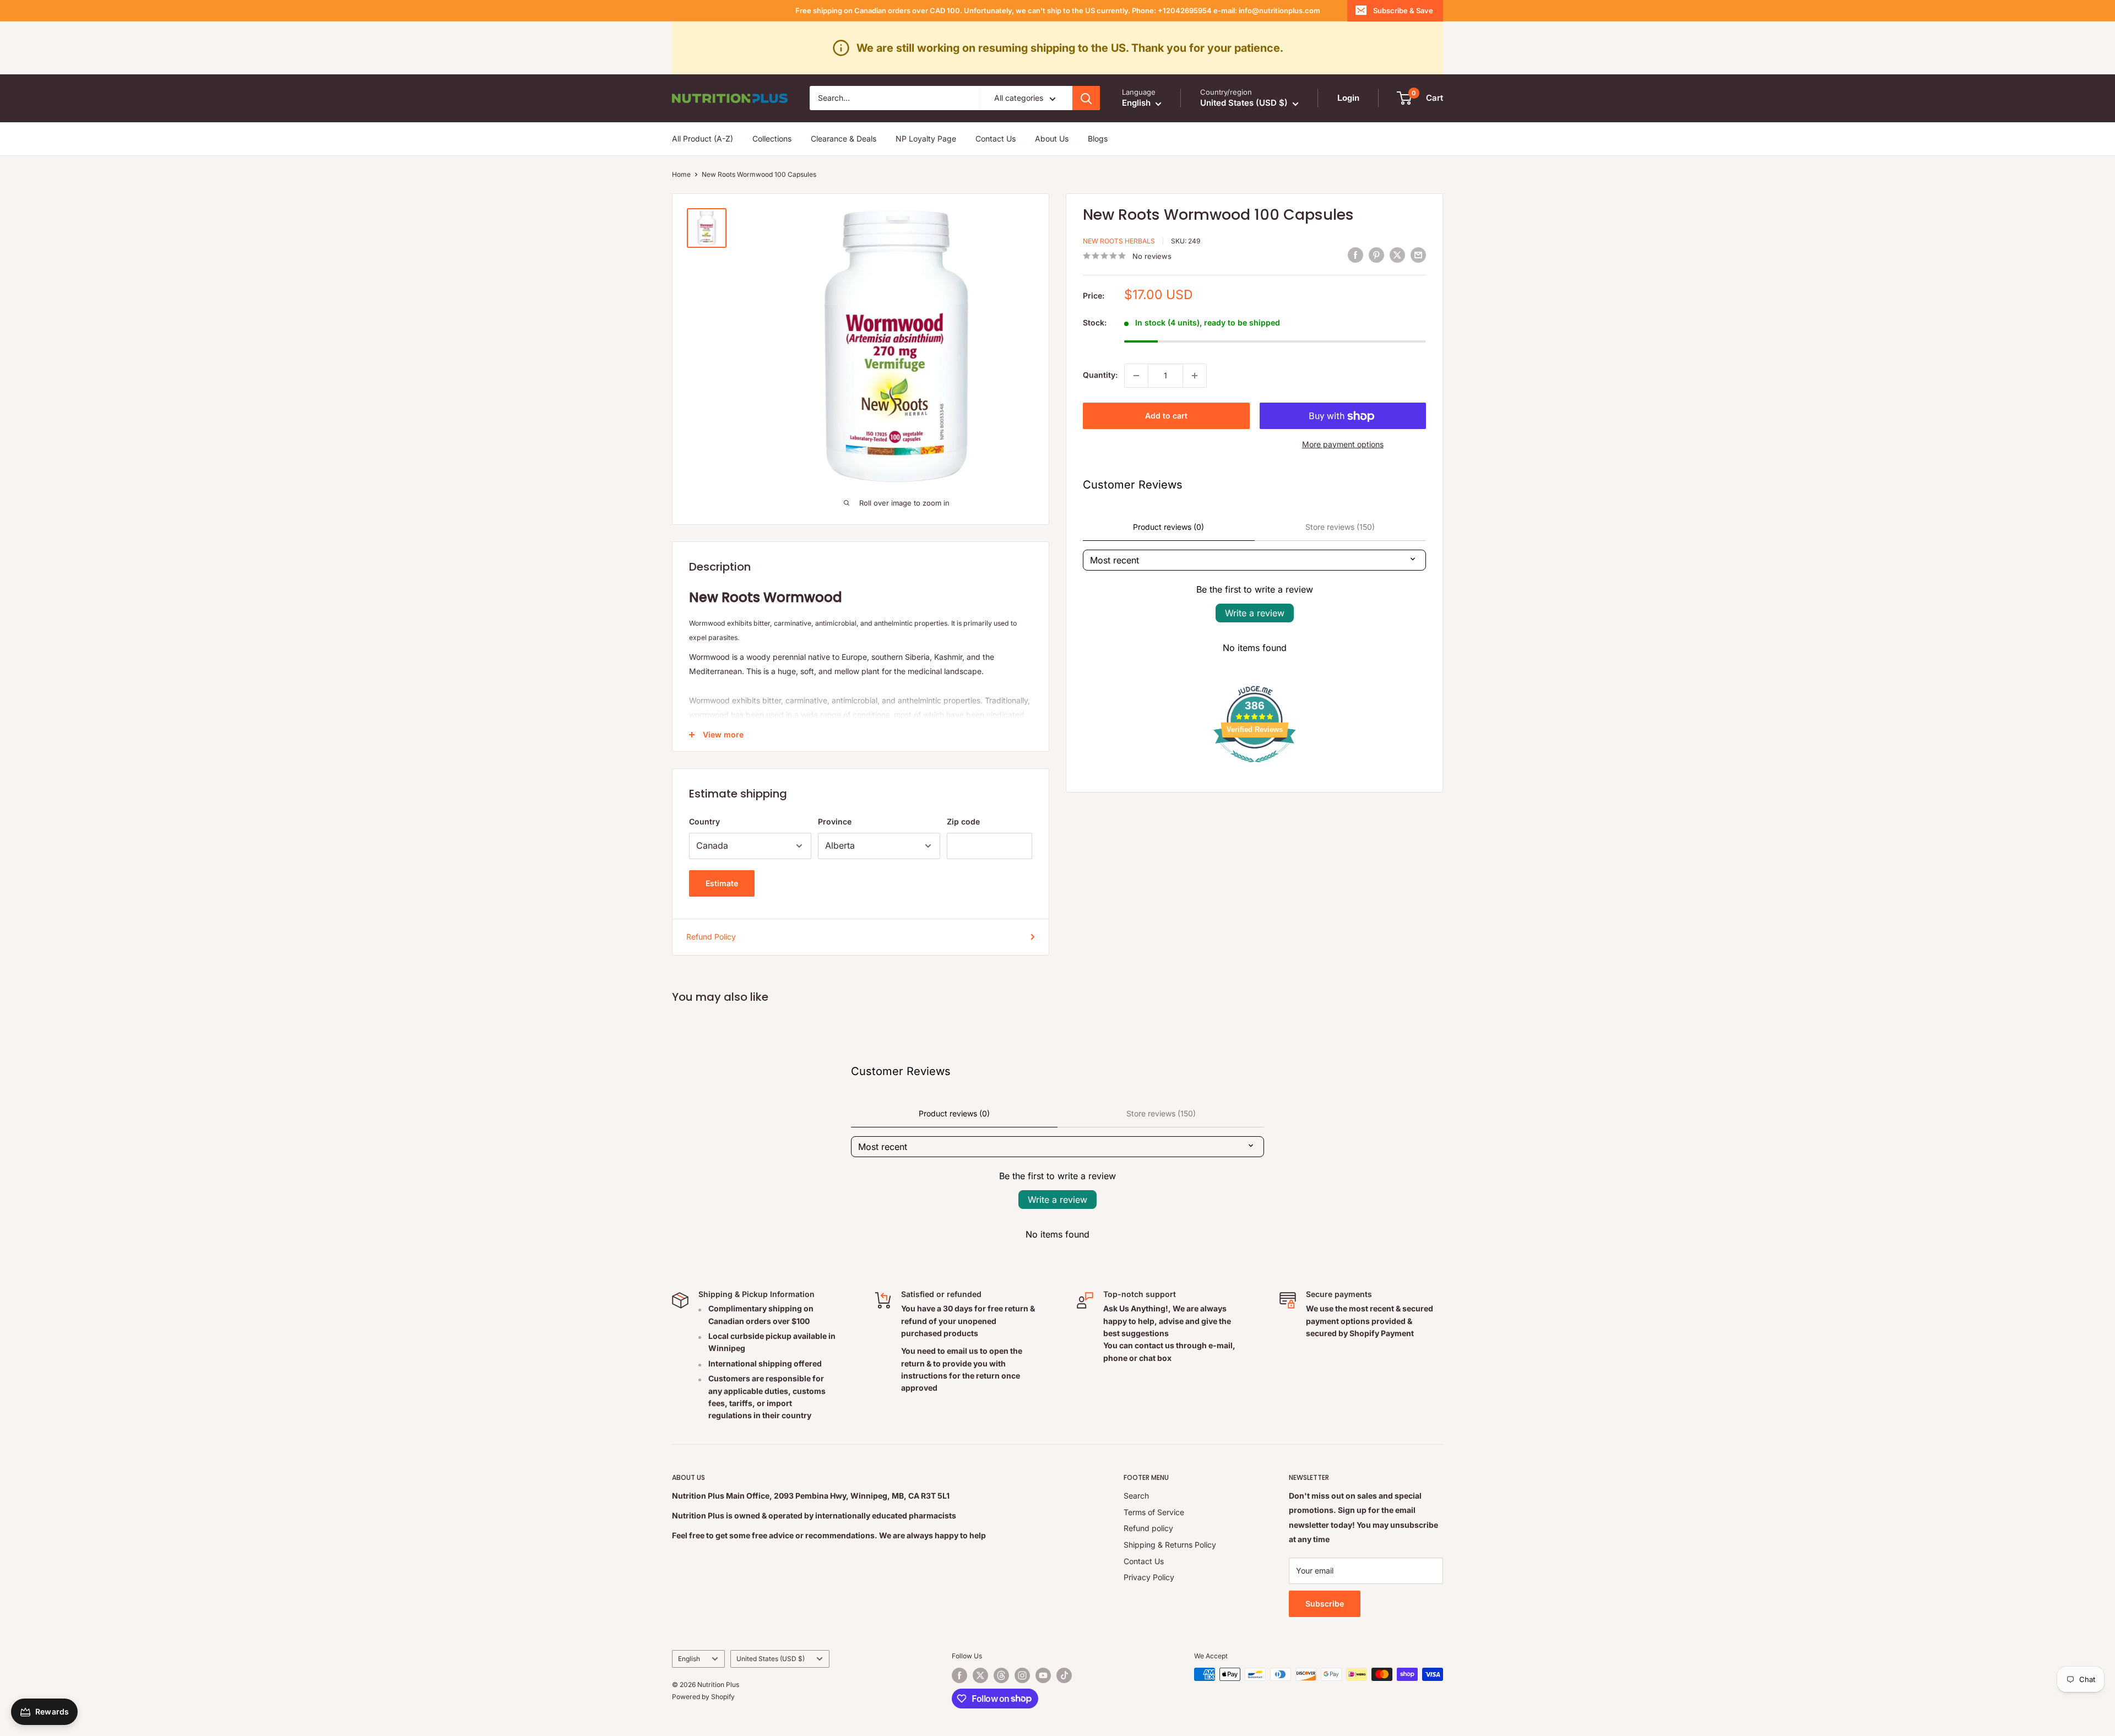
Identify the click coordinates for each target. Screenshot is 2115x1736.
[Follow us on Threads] (1001, 1675)
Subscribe (1325, 1604)
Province (835, 821)
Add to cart (1166, 416)
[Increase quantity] (1195, 376)
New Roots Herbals (1119, 241)
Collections (772, 139)
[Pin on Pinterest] (1376, 254)
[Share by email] (1418, 254)
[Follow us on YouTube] (1043, 1675)
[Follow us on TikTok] (1064, 1675)
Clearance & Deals (844, 139)
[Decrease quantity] (1136, 376)
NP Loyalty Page (926, 139)
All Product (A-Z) (703, 139)
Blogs (1098, 139)
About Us (1052, 139)
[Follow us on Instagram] (1022, 1675)
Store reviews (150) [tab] (1340, 527)
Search (1136, 1496)
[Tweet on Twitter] (1397, 254)
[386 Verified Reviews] (1255, 768)
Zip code (963, 821)
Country (704, 821)
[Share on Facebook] (1355, 254)
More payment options (1343, 444)
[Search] (1086, 98)
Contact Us (996, 139)
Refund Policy (711, 937)
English (689, 1659)
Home (681, 174)
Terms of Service (1154, 1512)
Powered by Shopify (703, 1697)
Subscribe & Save (1403, 10)
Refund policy (1148, 1528)
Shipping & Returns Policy (1170, 1545)
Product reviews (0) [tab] (1168, 527)
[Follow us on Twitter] (980, 1675)
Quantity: (1100, 375)
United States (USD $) (771, 1659)
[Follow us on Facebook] (959, 1675)
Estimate (722, 883)
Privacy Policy (1149, 1577)
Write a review (1255, 613)
